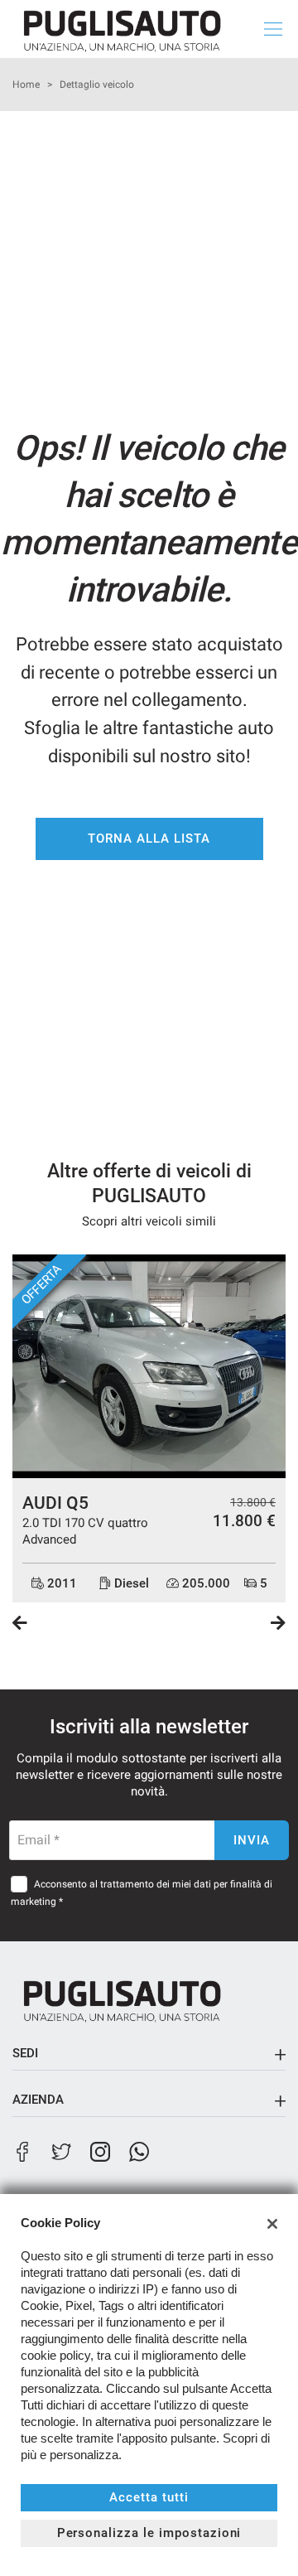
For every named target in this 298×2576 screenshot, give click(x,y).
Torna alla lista (149, 839)
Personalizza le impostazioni (149, 2533)
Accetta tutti (149, 2497)
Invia (252, 1840)
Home (26, 85)
